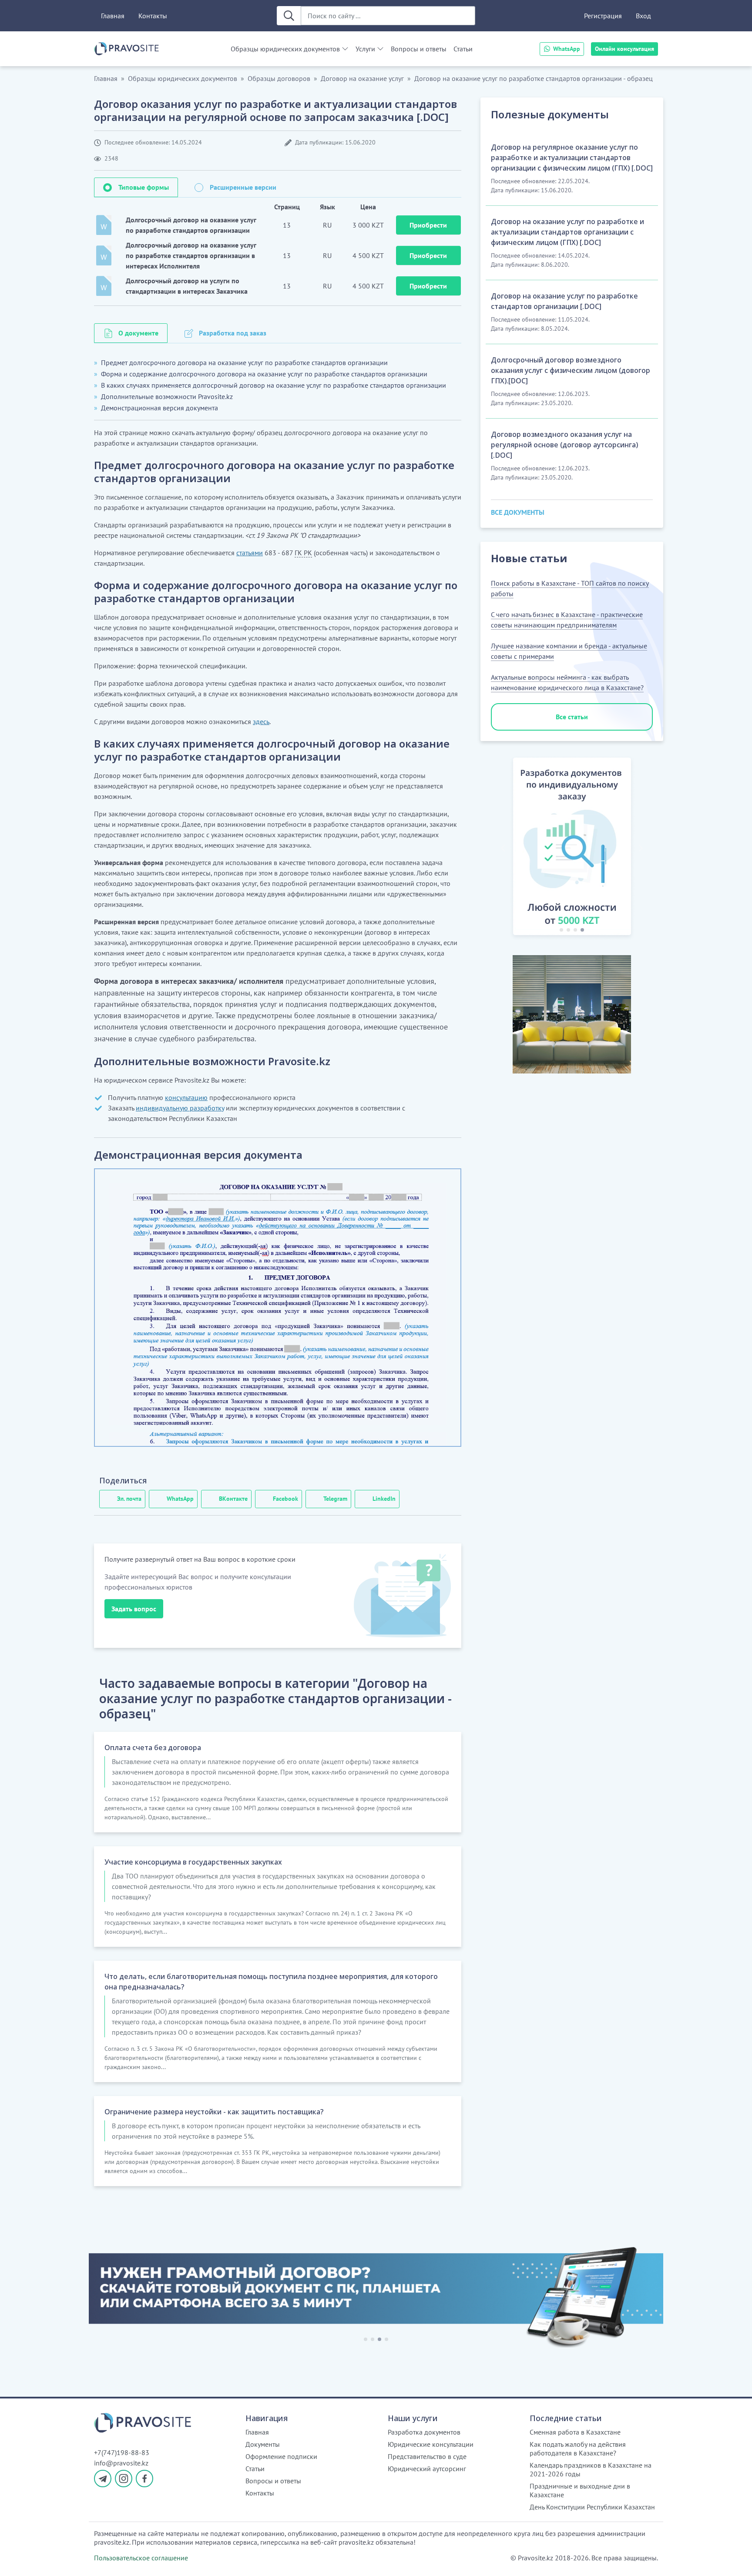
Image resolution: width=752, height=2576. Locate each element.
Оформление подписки (281, 2456)
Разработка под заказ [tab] (233, 333)
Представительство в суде (427, 2456)
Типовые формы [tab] (144, 187)
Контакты (153, 16)
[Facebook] (144, 2479)
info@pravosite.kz (121, 2463)
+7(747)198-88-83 (122, 2452)
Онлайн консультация (624, 49)
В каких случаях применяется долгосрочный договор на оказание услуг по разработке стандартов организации (274, 385)
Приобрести (428, 225)
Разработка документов (424, 2432)
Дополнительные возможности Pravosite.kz (167, 396)
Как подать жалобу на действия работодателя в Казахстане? (578, 2449)
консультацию (186, 1097)
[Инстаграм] (124, 2479)
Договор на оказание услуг (362, 78)
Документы (263, 2444)
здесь (261, 721)
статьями (250, 553)
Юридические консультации (431, 2444)
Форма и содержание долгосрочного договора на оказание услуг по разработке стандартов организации (264, 374)
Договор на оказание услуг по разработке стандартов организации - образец (534, 78)
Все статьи (572, 717)
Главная (113, 16)
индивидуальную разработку (180, 1108)
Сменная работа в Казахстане (575, 2432)
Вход (643, 16)
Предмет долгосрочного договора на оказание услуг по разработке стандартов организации (244, 362)
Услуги (365, 49)
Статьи (463, 49)
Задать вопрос (134, 1609)
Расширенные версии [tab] (243, 187)
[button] (503, 848)
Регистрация (603, 16)
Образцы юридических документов (285, 49)
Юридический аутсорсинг (427, 2469)
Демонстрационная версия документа (159, 408)
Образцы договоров (279, 78)
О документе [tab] (138, 333)
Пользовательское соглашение (141, 2558)
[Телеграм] (103, 2479)
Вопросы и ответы (419, 49)
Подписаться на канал (533, 2558)
